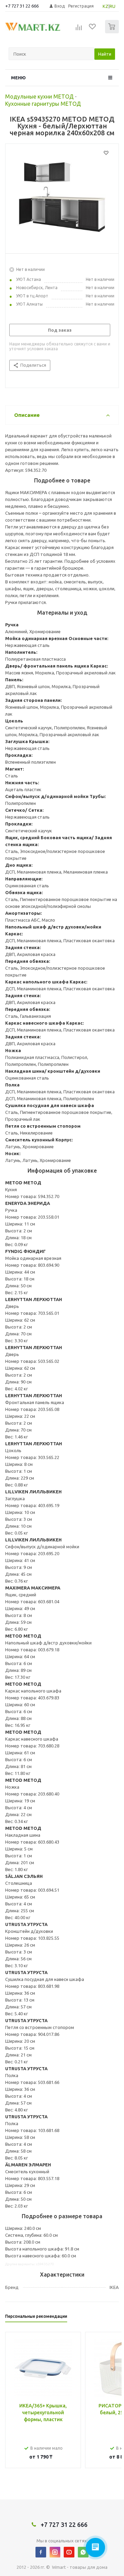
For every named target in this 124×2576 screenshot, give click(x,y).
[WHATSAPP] (83, 2552)
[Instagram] (55, 2552)
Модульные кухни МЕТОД (39, 96)
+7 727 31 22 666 (22, 6)
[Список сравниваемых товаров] (79, 30)
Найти (105, 54)
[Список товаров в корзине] (113, 32)
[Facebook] (41, 2552)
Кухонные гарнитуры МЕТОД (43, 104)
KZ (106, 6)
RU (112, 6)
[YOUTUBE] (69, 2552)
